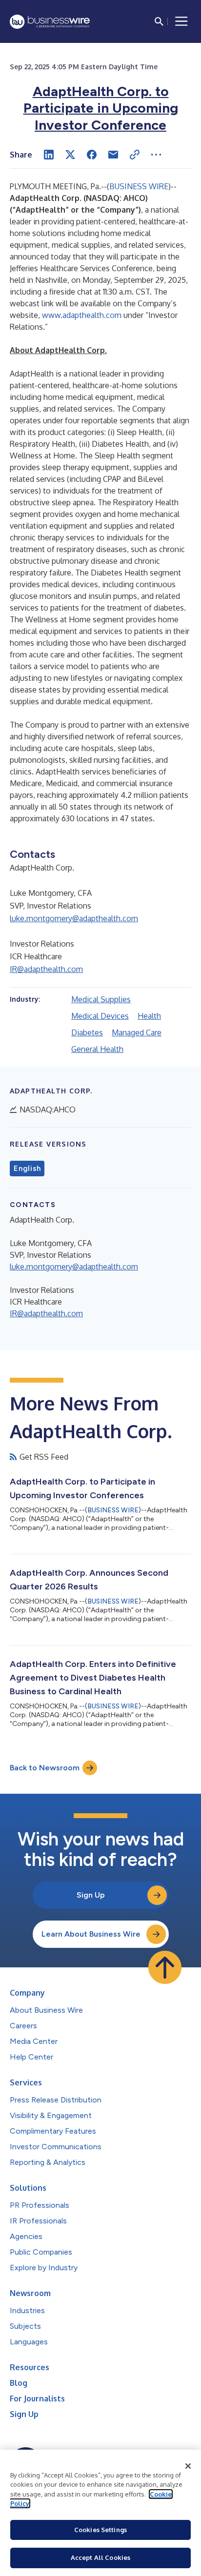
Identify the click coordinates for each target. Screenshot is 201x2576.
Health (149, 1016)
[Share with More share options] (156, 155)
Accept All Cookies (100, 2557)
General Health (97, 1049)
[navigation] (181, 21)
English (27, 1169)
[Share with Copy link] (135, 155)
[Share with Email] (113, 155)
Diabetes (87, 1032)
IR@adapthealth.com (46, 969)
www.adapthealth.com (82, 315)
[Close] (188, 2466)
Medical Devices (100, 1016)
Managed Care (137, 1032)
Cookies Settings (100, 2530)
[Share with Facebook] (92, 155)
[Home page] (50, 22)
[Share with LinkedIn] (49, 155)
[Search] (159, 21)
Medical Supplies (101, 999)
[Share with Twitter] (70, 155)
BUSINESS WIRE (139, 186)
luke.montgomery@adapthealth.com (74, 918)
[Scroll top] (165, 1967)
